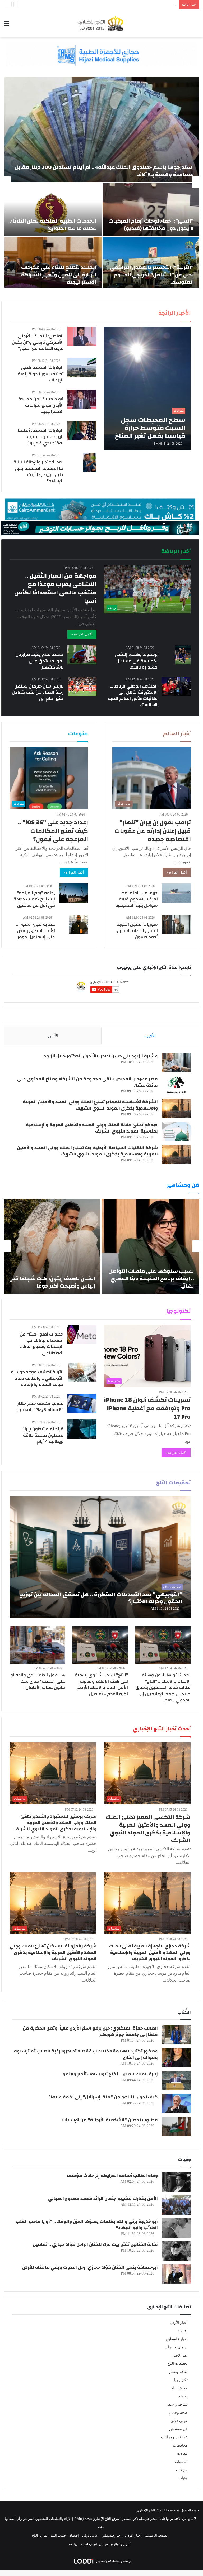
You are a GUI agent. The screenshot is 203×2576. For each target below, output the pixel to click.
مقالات (182, 2453)
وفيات (183, 2478)
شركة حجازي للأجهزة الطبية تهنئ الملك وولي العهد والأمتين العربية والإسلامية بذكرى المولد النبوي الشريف (150, 1952)
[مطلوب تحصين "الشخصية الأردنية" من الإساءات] (176, 2126)
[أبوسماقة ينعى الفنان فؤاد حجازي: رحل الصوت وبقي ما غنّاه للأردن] (176, 2274)
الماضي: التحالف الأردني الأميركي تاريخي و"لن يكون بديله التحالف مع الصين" (38, 342)
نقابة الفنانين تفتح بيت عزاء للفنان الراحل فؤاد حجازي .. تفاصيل (95, 2244)
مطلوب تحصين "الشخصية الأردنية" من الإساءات (110, 2120)
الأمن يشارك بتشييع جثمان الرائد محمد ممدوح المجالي (103, 2198)
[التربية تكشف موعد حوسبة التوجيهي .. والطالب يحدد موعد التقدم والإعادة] (82, 1372)
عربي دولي (179, 2421)
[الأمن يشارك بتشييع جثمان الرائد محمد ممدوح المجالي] (176, 2205)
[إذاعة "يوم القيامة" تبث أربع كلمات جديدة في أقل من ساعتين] (73, 893)
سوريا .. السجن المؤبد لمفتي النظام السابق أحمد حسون (137, 931)
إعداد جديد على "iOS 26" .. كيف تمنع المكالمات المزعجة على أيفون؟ (53, 831)
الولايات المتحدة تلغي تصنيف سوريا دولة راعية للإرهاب (41, 374)
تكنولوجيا (181, 2380)
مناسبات (181, 2462)
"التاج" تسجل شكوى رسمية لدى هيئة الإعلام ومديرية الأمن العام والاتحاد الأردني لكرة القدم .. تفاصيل (101, 1684)
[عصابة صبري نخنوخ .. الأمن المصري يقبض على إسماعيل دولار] (79, 925)
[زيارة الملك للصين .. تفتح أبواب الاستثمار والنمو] (176, 2081)
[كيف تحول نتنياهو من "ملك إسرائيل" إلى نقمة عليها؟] (176, 2104)
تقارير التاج (40, 2536)
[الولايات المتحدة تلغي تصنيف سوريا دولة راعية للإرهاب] (82, 368)
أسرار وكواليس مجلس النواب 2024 (106, 2544)
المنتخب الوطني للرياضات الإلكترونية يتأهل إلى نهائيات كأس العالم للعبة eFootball (133, 695)
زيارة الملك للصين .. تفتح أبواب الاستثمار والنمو (110, 2074)
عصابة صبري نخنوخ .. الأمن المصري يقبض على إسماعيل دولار (36, 931)
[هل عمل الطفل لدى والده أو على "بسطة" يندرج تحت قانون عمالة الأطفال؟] (37, 1645)
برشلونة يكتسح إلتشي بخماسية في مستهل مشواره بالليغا (136, 661)
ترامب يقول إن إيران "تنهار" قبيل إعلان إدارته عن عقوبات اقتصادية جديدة (153, 831)
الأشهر (53, 1036)
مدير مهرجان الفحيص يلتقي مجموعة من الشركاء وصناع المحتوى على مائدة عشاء (87, 1082)
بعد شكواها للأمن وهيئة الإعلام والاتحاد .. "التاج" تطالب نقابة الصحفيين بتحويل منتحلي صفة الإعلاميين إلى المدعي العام (163, 1687)
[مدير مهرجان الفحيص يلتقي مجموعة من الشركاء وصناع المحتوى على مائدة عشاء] (176, 1085)
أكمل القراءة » (82, 634)
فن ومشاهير (178, 2429)
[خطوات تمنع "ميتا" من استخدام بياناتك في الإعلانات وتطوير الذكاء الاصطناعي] (82, 1334)
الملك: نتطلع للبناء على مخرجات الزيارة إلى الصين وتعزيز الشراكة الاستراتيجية (59, 275)
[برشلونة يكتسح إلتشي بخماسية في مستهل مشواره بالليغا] (183, 655)
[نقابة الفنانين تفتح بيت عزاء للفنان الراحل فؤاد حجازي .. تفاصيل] (176, 2251)
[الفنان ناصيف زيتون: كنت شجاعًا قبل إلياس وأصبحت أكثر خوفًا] (52, 1246)
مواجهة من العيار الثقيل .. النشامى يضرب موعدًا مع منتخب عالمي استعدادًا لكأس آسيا (55, 589)
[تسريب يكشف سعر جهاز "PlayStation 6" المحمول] (82, 1404)
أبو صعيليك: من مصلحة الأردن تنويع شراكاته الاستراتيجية (41, 405)
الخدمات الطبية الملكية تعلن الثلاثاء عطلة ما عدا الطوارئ (53, 225)
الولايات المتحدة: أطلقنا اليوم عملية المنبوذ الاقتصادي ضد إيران (41, 437)
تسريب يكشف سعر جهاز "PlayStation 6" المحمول (40, 1406)
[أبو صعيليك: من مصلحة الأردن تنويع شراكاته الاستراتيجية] (82, 399)
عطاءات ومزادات (174, 2437)
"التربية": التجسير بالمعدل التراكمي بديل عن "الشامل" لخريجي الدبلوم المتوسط (152, 275)
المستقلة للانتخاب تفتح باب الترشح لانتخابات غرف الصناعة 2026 (131, 5)
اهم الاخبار (180, 2355)
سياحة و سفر (177, 2404)
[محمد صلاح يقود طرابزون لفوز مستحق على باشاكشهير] (82, 655)
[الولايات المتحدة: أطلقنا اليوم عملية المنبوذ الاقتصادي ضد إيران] (82, 431)
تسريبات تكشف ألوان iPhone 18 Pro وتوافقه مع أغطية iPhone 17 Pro (147, 1408)
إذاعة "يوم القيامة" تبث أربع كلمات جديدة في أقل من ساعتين (34, 899)
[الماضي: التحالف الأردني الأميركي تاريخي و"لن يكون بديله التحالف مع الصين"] (82, 336)
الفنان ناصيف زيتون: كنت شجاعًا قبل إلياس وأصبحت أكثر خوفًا (52, 1282)
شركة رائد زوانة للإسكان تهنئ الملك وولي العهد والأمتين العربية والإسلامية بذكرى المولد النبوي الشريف (53, 1952)
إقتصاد (183, 2331)
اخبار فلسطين (177, 2339)
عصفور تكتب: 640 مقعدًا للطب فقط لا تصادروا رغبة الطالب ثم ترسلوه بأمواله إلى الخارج (86, 2054)
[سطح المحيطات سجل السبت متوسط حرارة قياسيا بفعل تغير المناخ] (147, 388)
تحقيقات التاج (177, 2364)
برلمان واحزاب (176, 2347)
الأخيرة (150, 1036)
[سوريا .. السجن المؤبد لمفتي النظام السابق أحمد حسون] (176, 925)
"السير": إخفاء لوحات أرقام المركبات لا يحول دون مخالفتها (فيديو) (151, 225)
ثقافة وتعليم (178, 2372)
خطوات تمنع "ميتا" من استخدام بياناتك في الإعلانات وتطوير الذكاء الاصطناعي (42, 1344)
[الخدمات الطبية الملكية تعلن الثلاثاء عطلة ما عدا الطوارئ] (53, 210)
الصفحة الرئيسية (157, 2536)
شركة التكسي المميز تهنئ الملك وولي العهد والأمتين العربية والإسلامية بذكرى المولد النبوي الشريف (148, 1829)
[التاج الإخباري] (101, 23)
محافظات (180, 2445)
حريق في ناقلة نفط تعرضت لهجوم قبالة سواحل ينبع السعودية (137, 899)
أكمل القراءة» (177, 872)
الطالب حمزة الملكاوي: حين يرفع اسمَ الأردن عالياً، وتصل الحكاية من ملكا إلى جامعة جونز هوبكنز (90, 2031)
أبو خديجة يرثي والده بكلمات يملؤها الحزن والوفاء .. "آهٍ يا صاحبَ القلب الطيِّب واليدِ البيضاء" (87, 2225)
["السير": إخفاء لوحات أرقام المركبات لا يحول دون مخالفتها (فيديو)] (151, 210)
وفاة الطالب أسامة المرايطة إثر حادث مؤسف (112, 2176)
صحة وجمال (178, 2413)
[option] (101, 182)
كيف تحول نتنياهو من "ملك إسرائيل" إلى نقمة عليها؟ (103, 2097)
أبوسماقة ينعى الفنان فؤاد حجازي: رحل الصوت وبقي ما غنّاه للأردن (90, 2267)
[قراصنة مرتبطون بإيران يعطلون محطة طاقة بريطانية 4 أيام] (82, 1429)
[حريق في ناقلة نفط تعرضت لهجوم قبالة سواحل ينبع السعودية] (176, 893)
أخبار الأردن (179, 2323)
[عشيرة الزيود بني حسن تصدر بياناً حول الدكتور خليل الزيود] (176, 1062)
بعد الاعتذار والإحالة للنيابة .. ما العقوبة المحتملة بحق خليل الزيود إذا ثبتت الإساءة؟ (37, 471)
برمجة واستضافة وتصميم (114, 2561)
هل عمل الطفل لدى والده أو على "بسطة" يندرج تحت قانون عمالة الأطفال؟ (38, 1681)
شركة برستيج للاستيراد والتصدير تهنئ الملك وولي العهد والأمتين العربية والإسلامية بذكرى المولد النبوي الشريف (55, 1823)
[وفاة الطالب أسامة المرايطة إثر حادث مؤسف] (176, 2182)
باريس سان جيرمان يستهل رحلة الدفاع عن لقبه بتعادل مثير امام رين (38, 692)
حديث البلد (179, 2388)
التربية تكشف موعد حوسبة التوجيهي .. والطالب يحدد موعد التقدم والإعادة (37, 1378)
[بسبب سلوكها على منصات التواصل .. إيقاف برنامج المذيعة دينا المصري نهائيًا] (150, 1246)
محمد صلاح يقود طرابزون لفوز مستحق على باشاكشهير (40, 661)
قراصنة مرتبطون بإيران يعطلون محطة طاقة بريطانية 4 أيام (43, 1435)
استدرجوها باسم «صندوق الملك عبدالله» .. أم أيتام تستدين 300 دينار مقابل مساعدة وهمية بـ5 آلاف (104, 171)
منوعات (182, 2470)
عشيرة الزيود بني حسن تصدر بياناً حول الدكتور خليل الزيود (101, 1056)
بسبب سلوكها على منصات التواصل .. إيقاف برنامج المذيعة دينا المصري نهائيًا (151, 1279)
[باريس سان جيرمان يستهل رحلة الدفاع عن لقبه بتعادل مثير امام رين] (82, 686)
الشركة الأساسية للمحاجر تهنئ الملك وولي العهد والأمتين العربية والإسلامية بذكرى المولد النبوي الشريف (90, 1105)
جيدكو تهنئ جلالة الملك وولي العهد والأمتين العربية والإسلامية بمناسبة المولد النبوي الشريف (92, 1128)
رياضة (183, 2396)
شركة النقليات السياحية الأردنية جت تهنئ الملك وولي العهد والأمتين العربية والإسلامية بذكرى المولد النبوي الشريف (87, 1151)
